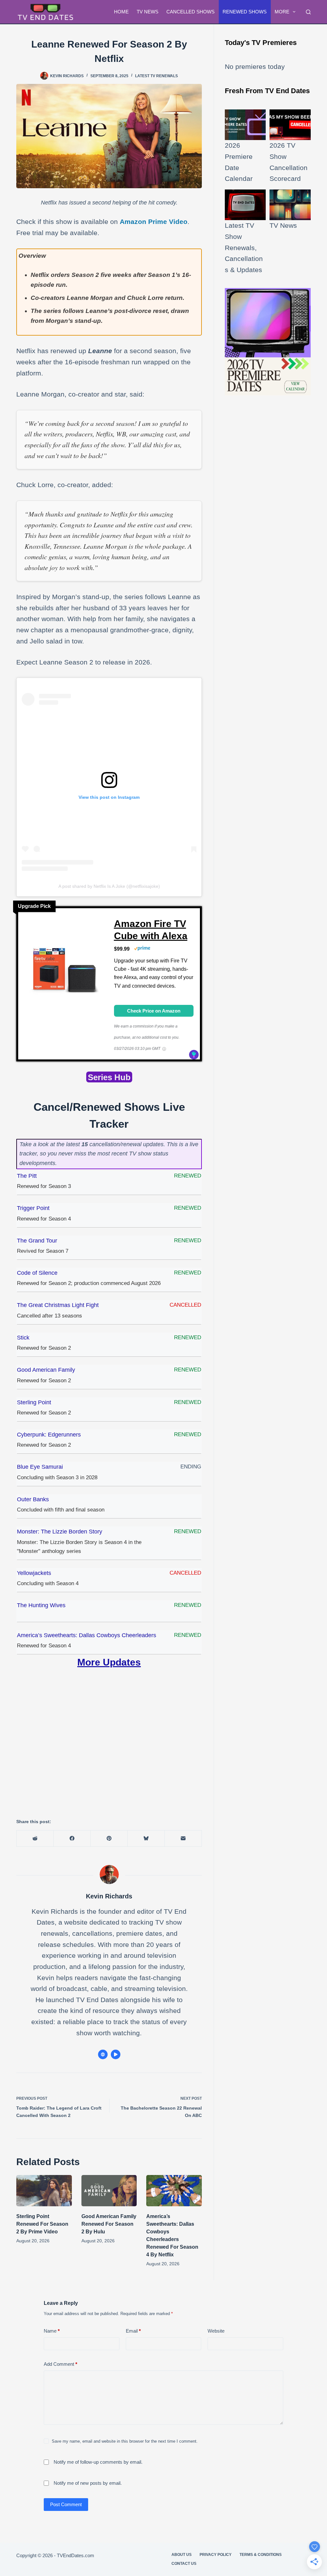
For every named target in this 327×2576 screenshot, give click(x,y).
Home (121, 12)
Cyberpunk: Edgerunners (49, 1435)
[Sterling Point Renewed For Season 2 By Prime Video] (44, 2191)
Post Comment (66, 2504)
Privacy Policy (216, 2555)
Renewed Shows (245, 12)
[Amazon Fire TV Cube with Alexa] (64, 972)
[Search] (308, 12)
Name (52, 2331)
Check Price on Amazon (154, 1011)
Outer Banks (33, 1499)
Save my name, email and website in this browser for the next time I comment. (125, 2441)
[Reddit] (35, 1839)
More (282, 12)
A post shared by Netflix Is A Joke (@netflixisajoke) (109, 886)
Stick (23, 1338)
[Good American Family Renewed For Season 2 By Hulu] (109, 2191)
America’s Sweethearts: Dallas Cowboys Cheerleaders (87, 1635)
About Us (182, 2555)
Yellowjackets (34, 1573)
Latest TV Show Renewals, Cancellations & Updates (244, 248)
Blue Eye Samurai (40, 1467)
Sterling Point (34, 1402)
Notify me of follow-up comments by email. (98, 2462)
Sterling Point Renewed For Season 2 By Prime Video (42, 2224)
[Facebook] (72, 1839)
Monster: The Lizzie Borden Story (60, 1532)
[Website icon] (103, 2054)
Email (133, 2331)
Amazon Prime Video (154, 222)
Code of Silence (37, 1273)
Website (216, 2331)
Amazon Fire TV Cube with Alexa (151, 930)
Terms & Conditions (261, 2555)
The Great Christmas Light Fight (58, 1305)
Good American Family (46, 1370)
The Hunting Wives (41, 1605)
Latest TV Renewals (156, 76)
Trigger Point (33, 1208)
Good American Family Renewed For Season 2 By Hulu (109, 2224)
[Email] (183, 1839)
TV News (148, 12)
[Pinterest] (109, 1839)
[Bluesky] (146, 1839)
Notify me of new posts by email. (88, 2483)
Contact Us (184, 2564)
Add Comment (61, 2364)
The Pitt (27, 1176)
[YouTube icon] (116, 2054)
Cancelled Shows (190, 12)
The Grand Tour (37, 1241)
